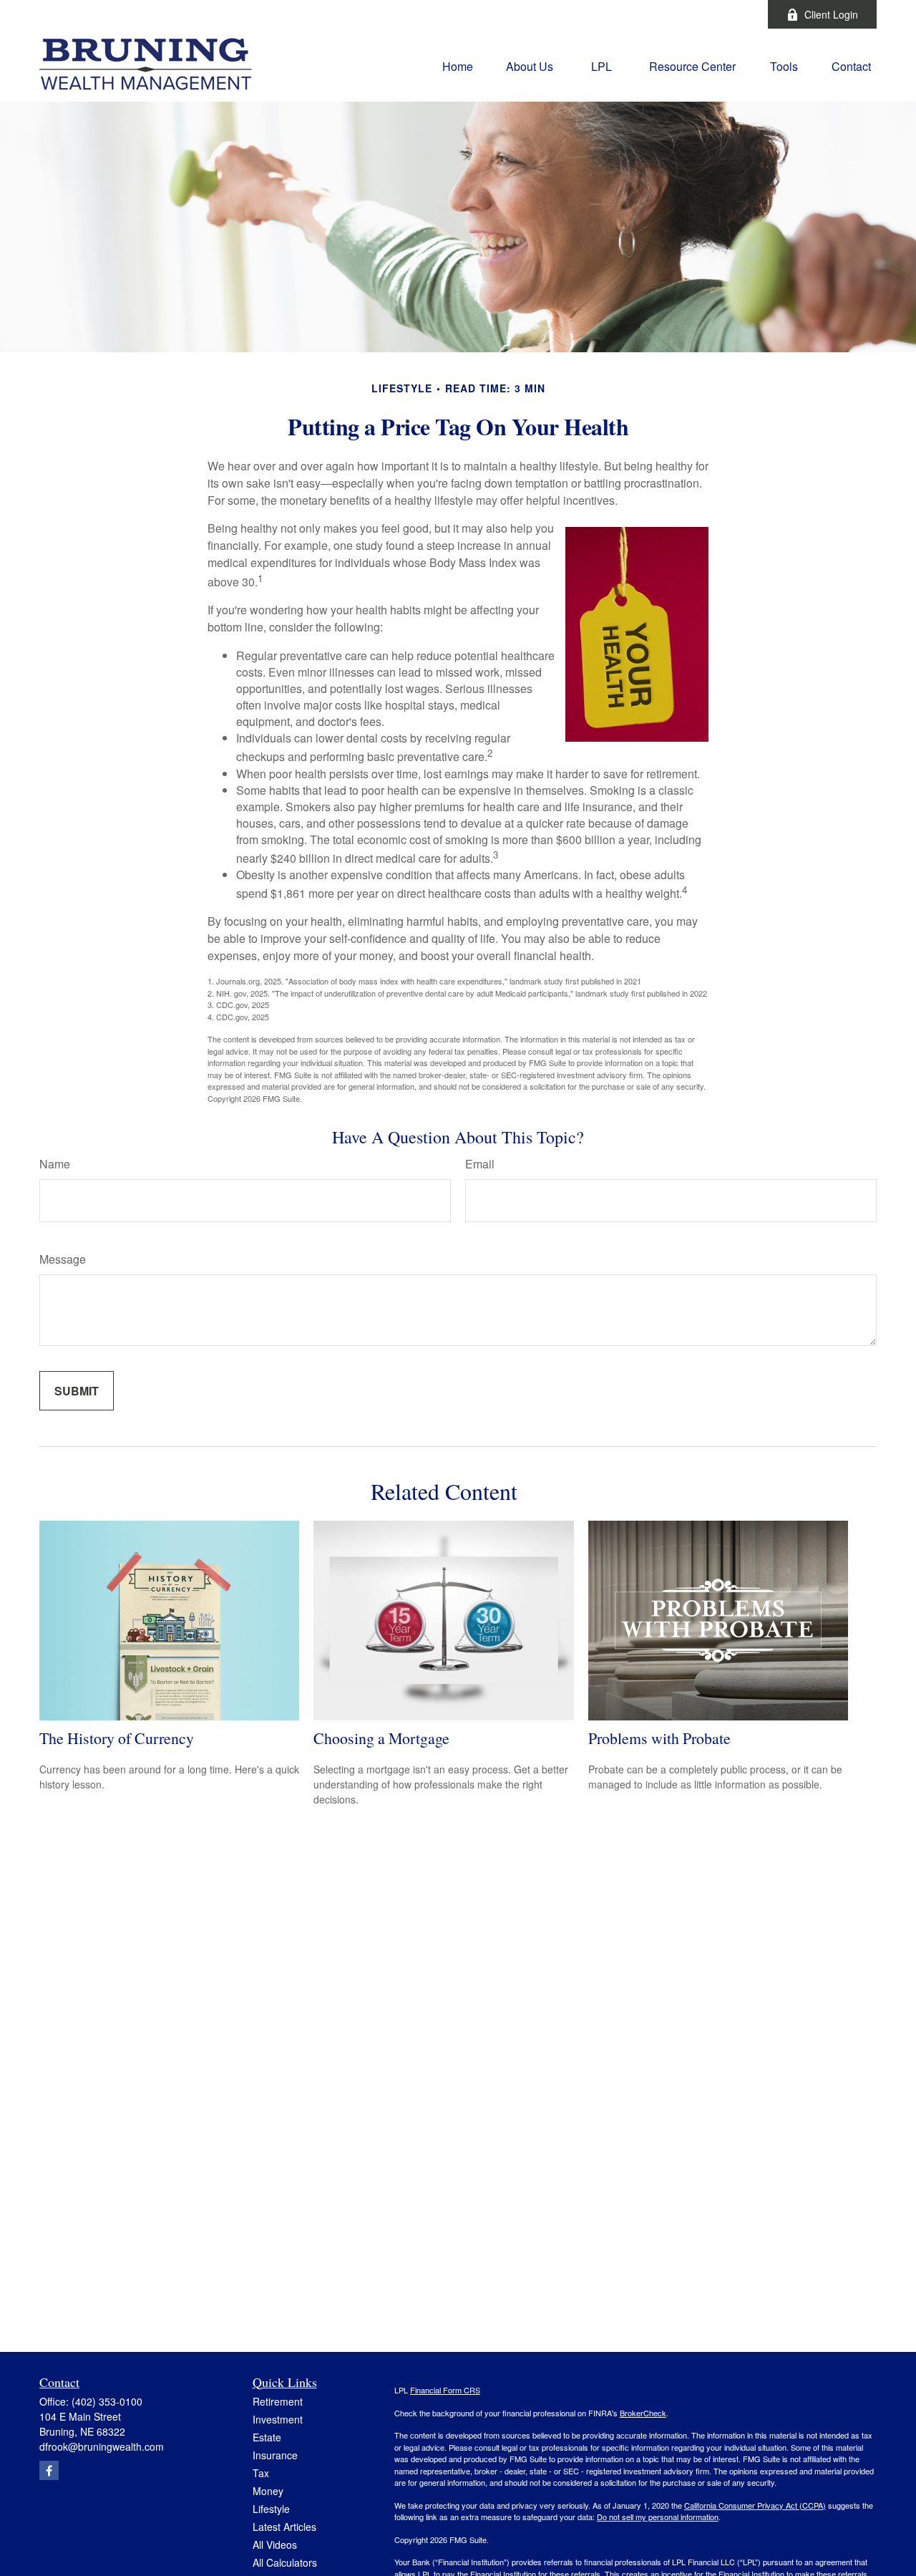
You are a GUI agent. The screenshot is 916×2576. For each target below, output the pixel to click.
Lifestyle (271, 2509)
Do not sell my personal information (658, 2517)
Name (55, 1164)
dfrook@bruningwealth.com (102, 2446)
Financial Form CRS (445, 2390)
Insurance (275, 2455)
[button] (458, 65)
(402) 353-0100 (107, 2401)
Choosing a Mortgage (381, 1738)
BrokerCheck (643, 2413)
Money (268, 2491)
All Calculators (285, 2562)
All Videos (275, 2544)
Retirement (278, 2401)
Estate (267, 2437)
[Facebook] (737, 14)
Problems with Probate (659, 1738)
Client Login (831, 14)
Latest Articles (284, 2527)
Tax (261, 2473)
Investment (278, 2419)
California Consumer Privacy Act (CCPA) (755, 2505)
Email (480, 1164)
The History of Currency (117, 1738)
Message (63, 1259)
